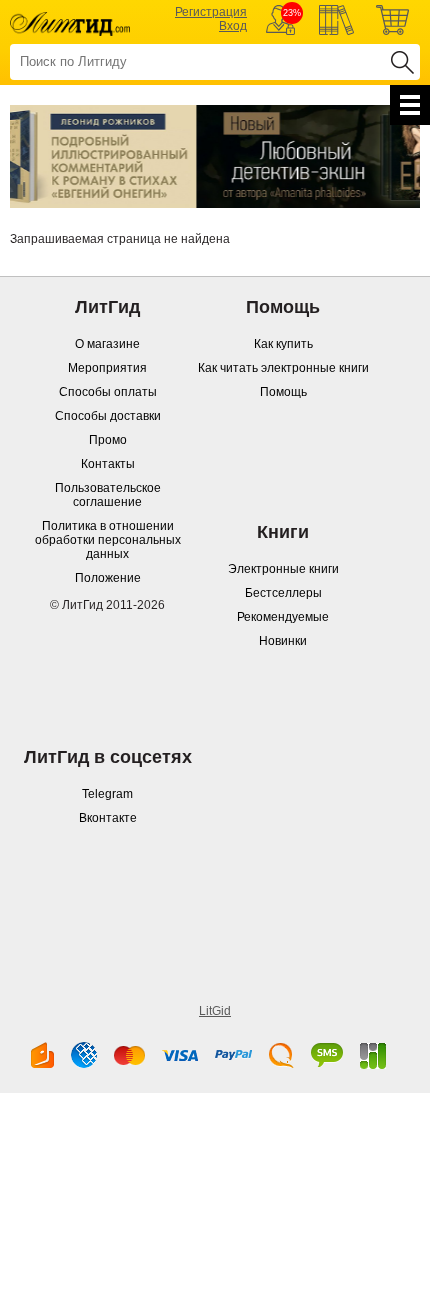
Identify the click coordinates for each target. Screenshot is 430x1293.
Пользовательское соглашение (108, 495)
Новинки (283, 641)
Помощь (283, 392)
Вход (233, 26)
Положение (108, 578)
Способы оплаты (108, 392)
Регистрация (211, 12)
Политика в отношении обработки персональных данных (108, 540)
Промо (108, 440)
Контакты (108, 464)
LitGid (215, 1011)
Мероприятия (107, 368)
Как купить (283, 344)
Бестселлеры (283, 593)
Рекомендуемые (283, 617)
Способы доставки (108, 416)
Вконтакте (108, 818)
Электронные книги (283, 569)
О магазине (107, 344)
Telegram (107, 794)
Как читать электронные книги (283, 368)
